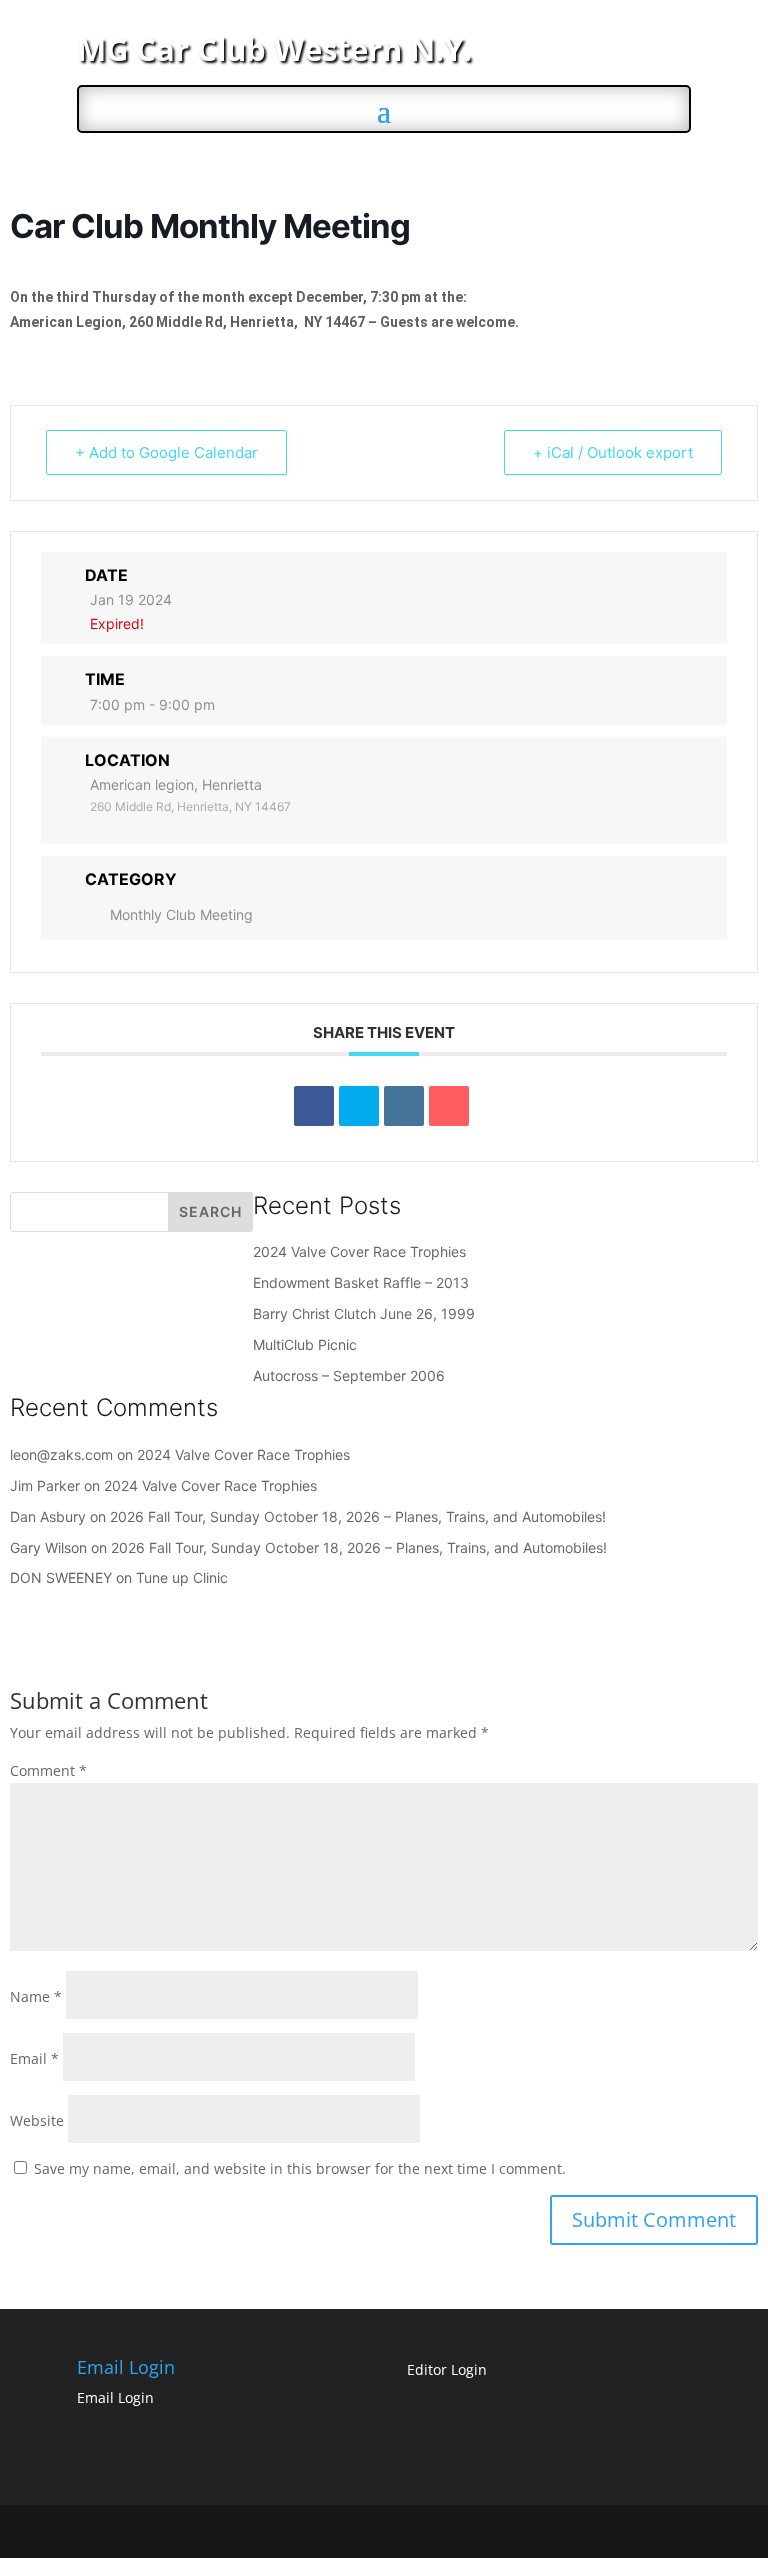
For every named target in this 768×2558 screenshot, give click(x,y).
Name (36, 1996)
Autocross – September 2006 (349, 1375)
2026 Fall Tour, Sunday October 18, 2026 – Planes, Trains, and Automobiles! (358, 1516)
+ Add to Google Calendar (166, 452)
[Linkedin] (404, 1106)
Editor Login (447, 2369)
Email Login (115, 2397)
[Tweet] (359, 1106)
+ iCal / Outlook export (613, 452)
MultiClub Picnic (305, 1344)
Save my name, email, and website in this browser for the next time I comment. (300, 2168)
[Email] (449, 1106)
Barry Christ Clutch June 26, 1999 (364, 1313)
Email (34, 2058)
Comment (48, 1770)
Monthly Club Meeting (181, 914)
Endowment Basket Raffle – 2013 (361, 1282)
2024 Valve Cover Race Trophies (359, 1251)
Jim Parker (45, 1485)
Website (37, 2120)
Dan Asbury (48, 1516)
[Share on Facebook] (314, 1106)
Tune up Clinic (182, 1577)
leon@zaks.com (61, 1454)
